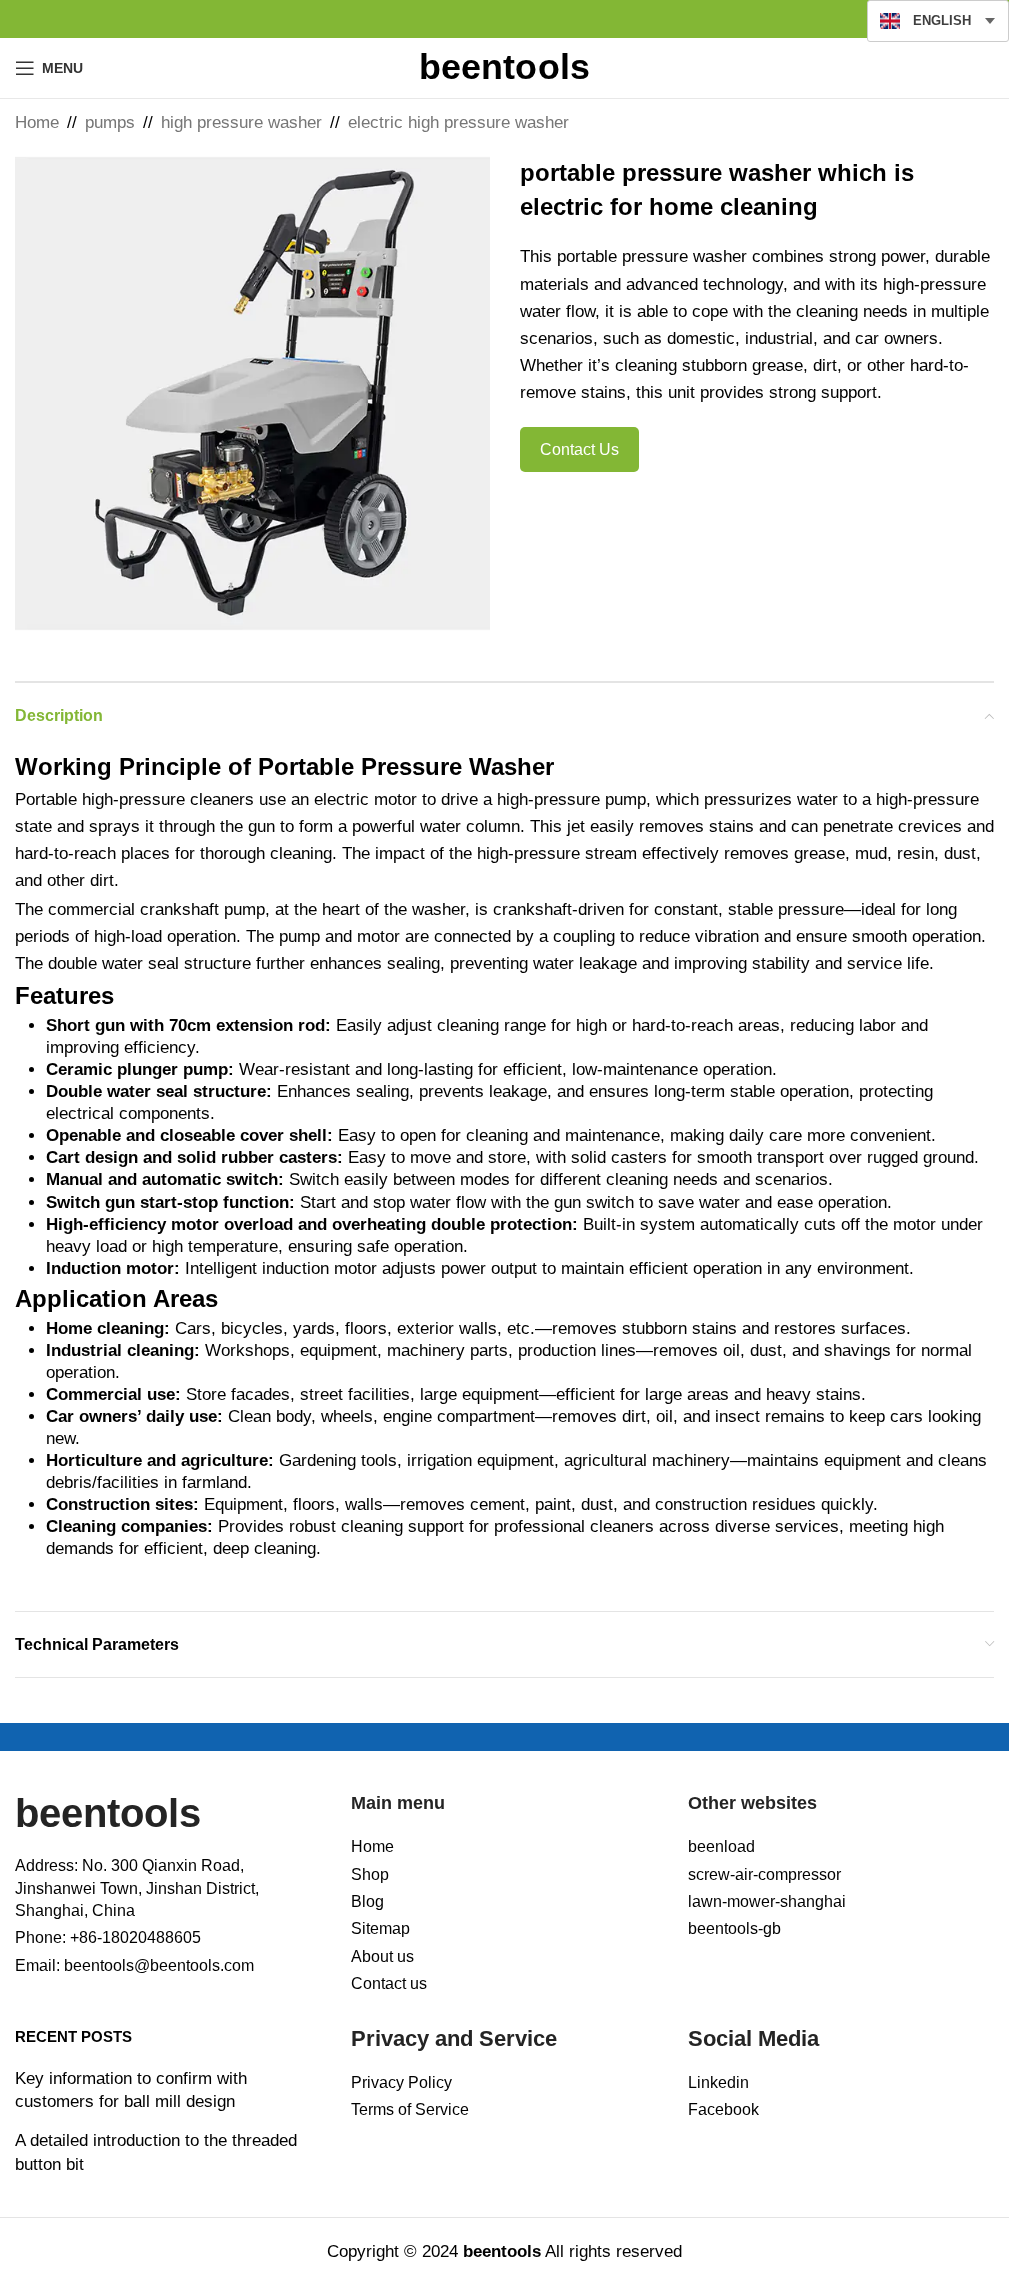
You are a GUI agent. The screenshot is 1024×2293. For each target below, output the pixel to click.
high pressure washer (241, 122)
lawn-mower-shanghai (767, 1901)
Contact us (389, 1983)
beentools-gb (734, 1928)
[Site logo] (504, 66)
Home (37, 122)
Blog (367, 1901)
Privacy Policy (401, 2082)
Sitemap (380, 1928)
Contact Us (579, 449)
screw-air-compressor (764, 1874)
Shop (370, 1874)
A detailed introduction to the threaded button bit (156, 2152)
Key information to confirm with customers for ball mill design (131, 2090)
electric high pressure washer (458, 122)
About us (382, 1956)
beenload (721, 1846)
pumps (110, 122)
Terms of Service (410, 2109)
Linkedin (718, 2082)
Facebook (723, 2109)
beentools (108, 1813)
